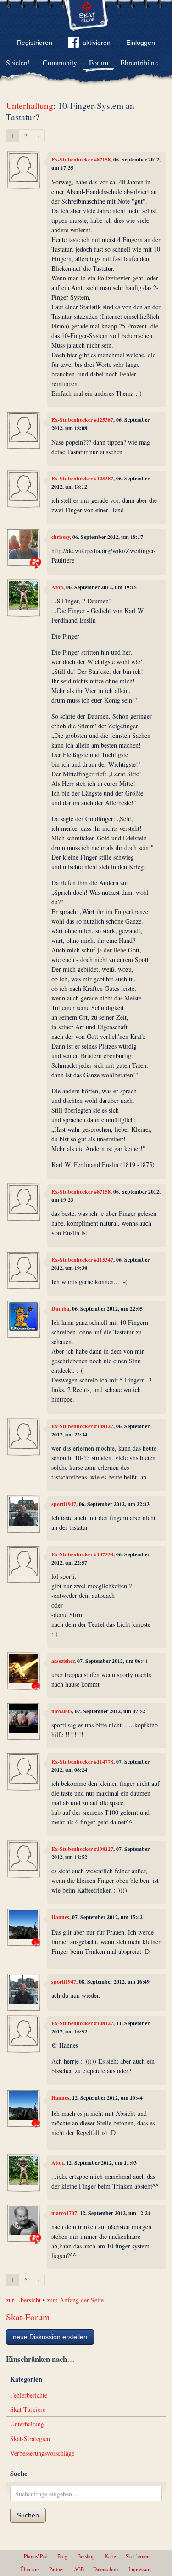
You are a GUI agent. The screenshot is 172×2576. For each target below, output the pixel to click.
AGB (79, 2569)
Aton (57, 587)
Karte (110, 2556)
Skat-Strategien (30, 2439)
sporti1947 (64, 1504)
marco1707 (64, 2213)
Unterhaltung (30, 105)
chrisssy (61, 537)
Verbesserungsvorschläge (42, 2453)
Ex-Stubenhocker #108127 (82, 1426)
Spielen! (18, 62)
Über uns (30, 2569)
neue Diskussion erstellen (50, 2337)
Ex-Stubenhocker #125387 (82, 420)
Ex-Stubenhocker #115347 (82, 1260)
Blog (62, 2556)
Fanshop (86, 2556)
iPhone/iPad (35, 2556)
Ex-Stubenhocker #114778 (82, 1761)
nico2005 (62, 1711)
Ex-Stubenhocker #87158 (81, 159)
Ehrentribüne (139, 62)
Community (60, 62)
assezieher (63, 1661)
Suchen (28, 2515)
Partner (57, 2569)
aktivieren (97, 43)
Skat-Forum (28, 2317)
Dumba (60, 1309)
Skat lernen (138, 2556)
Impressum (140, 2569)
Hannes (60, 1917)
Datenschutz (106, 2569)
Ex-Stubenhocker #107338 (82, 1554)
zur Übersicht (23, 2300)
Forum (99, 62)
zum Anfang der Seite (75, 2300)
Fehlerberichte (29, 2395)
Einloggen (141, 43)
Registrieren (35, 43)
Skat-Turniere (28, 2409)
